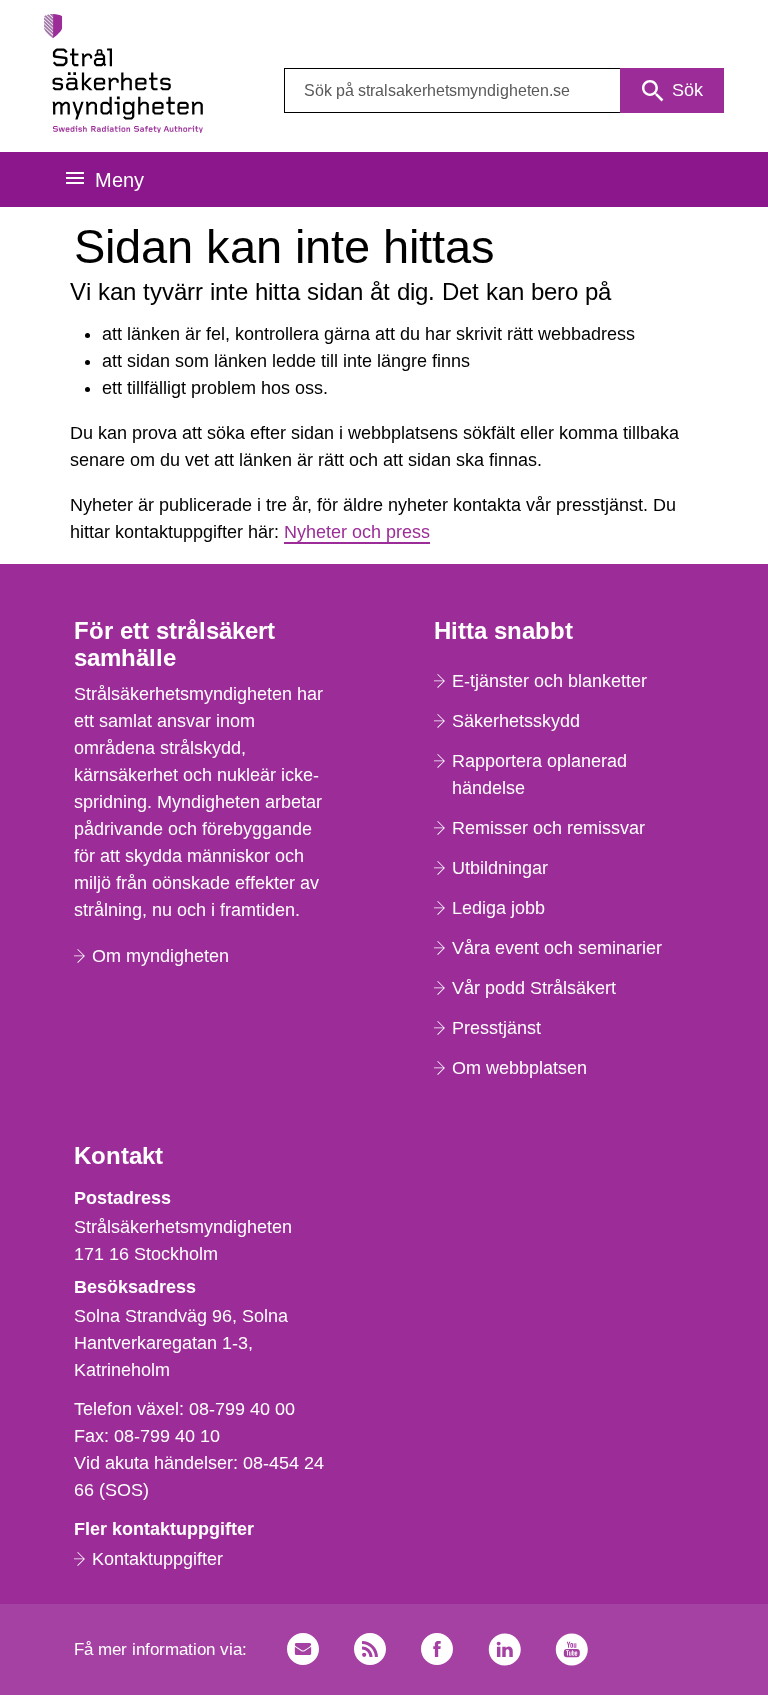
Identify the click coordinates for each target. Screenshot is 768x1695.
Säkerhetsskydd (516, 721)
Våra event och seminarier (557, 948)
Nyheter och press (357, 532)
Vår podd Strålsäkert (534, 988)
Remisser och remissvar (548, 828)
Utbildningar (500, 868)
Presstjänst (496, 1028)
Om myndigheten (160, 956)
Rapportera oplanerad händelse (539, 774)
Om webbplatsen (519, 1068)
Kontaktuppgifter (157, 1559)
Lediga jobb (498, 908)
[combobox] (504, 90)
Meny (119, 180)
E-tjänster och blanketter (549, 681)
